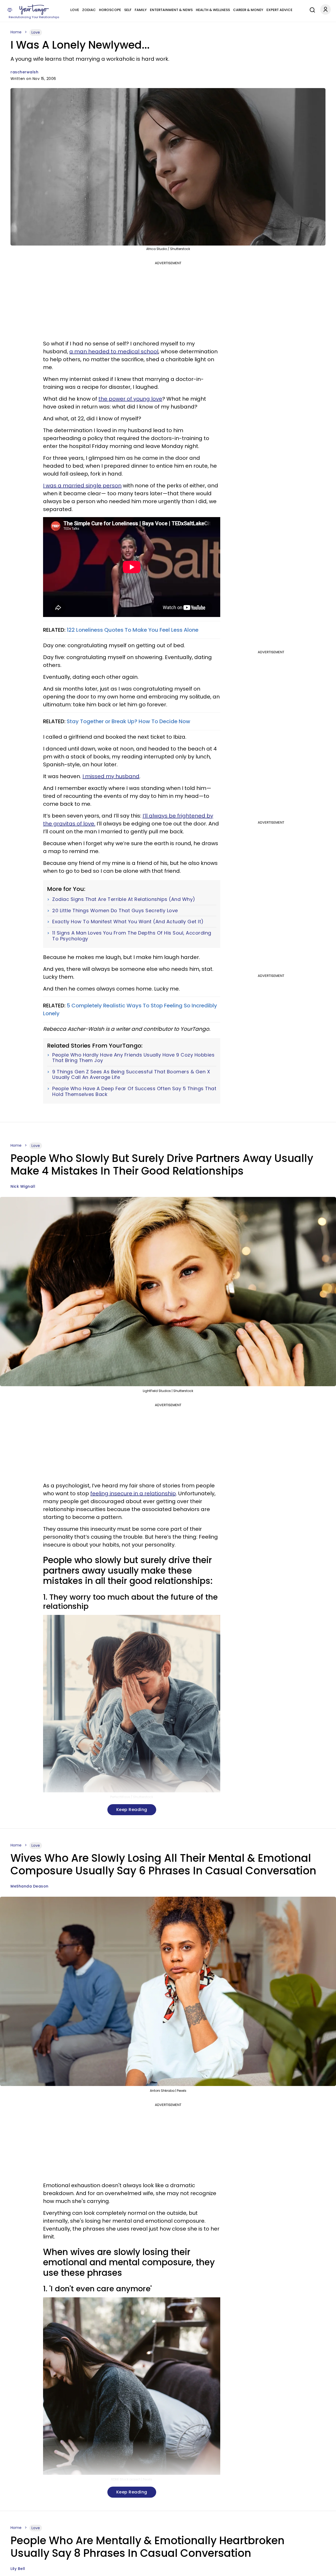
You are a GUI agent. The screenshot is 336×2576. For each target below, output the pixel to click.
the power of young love (130, 399)
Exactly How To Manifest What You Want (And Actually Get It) (128, 922)
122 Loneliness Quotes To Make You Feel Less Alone (133, 630)
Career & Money (248, 10)
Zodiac (89, 10)
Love (75, 10)
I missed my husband (111, 776)
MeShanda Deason (30, 1886)
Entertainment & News (171, 10)
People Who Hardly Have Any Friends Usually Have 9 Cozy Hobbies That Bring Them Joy (133, 1058)
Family (141, 10)
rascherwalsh (24, 72)
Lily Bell (18, 2569)
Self (128, 10)
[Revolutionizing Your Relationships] (34, 10)
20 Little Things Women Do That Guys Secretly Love (115, 911)
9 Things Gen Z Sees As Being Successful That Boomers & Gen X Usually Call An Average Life (131, 1075)
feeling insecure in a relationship (133, 1493)
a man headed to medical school (114, 351)
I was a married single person (82, 486)
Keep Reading (132, 1810)
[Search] (311, 9)
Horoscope (110, 10)
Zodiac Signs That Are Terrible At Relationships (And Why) (124, 899)
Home (16, 32)
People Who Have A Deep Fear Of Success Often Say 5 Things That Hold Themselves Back (134, 1091)
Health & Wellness (213, 10)
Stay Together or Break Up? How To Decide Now (128, 721)
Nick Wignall (23, 1186)
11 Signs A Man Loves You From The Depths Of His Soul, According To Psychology (132, 936)
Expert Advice (279, 10)
